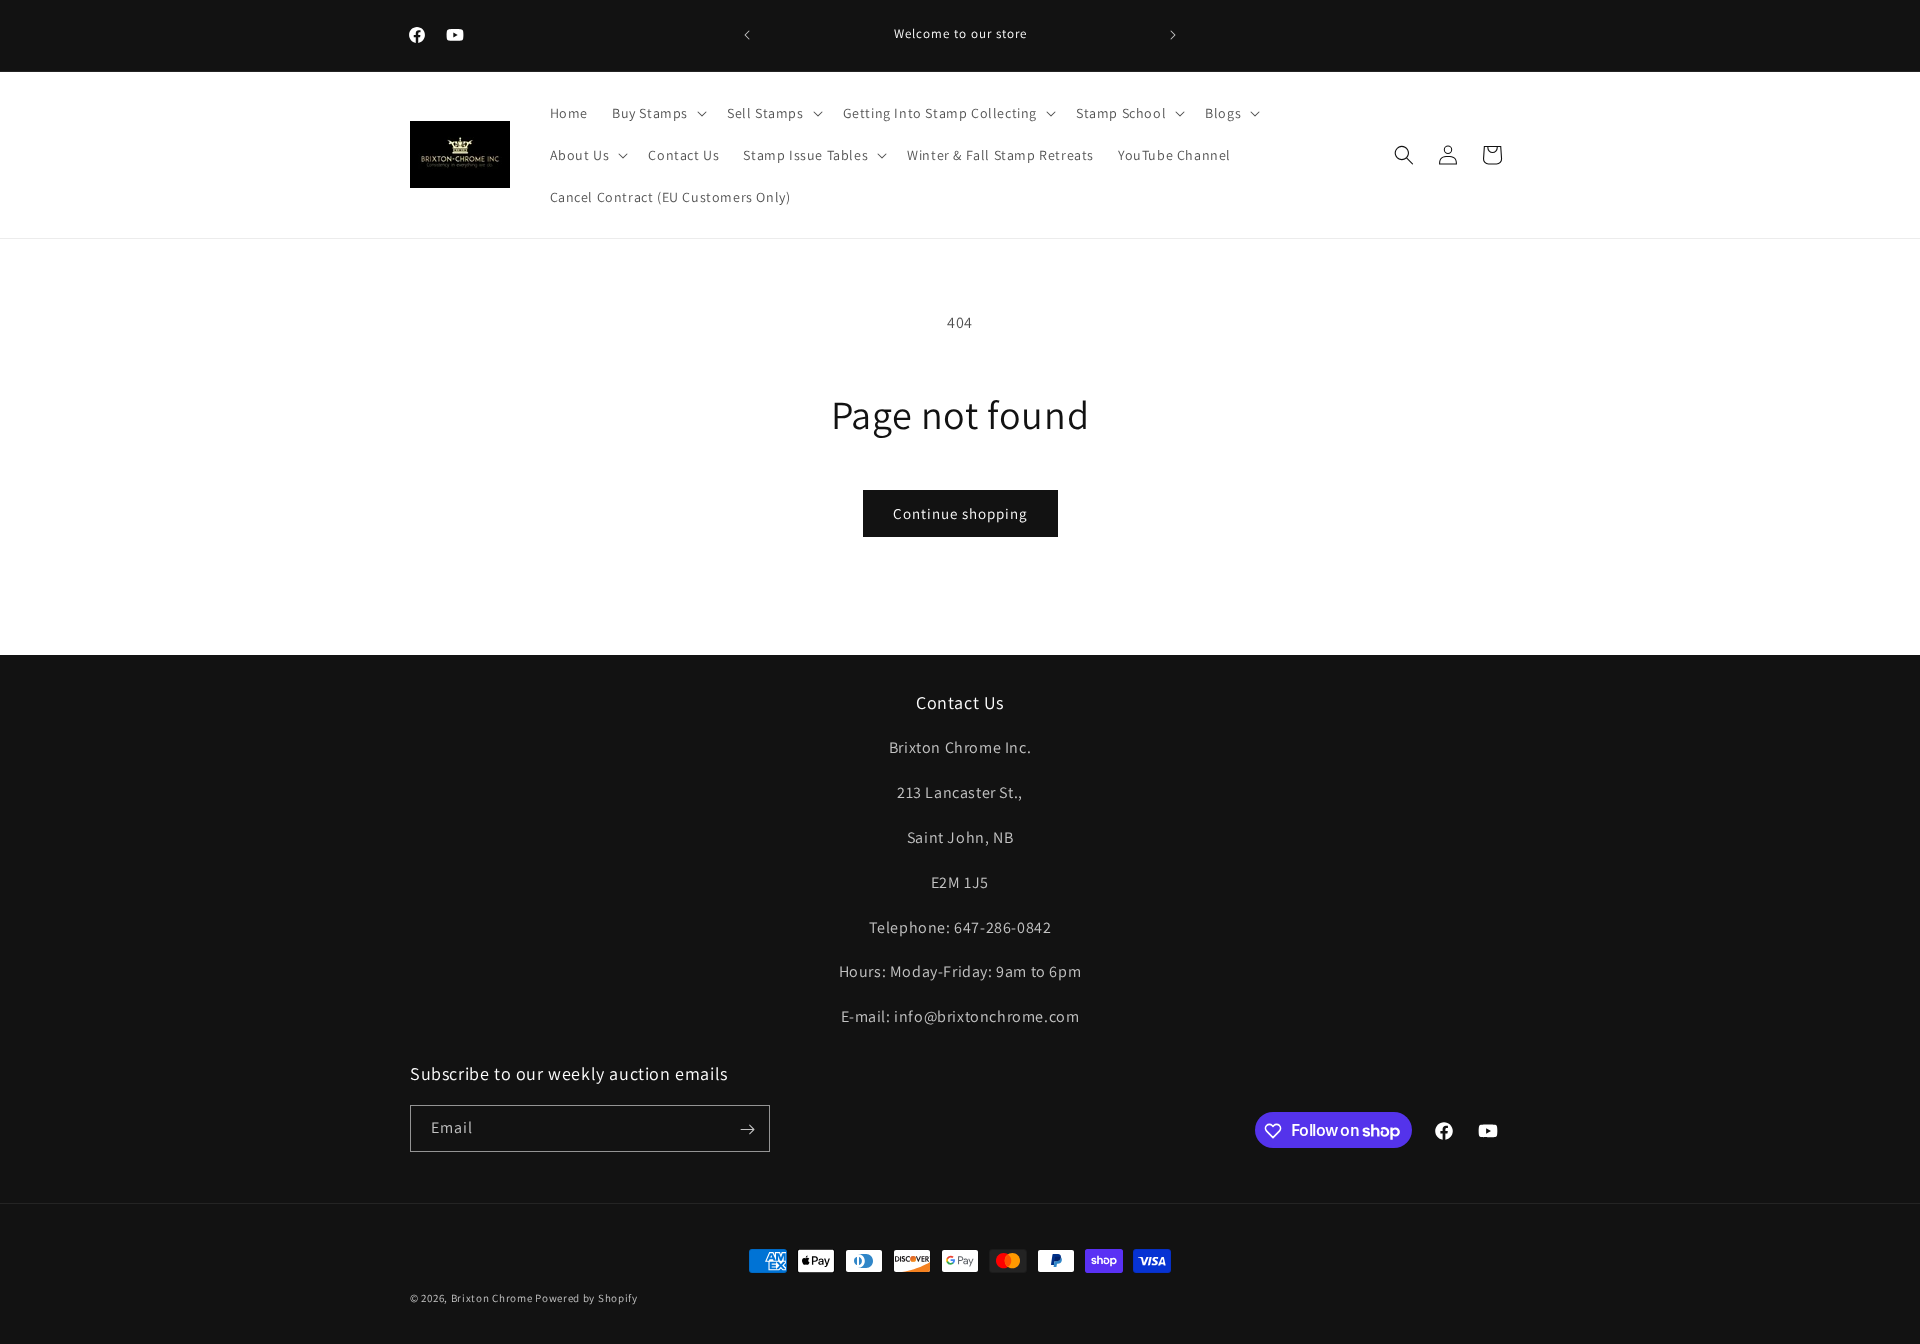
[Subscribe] (747, 1129)
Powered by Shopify (586, 1298)
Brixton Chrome (492, 1298)
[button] (657, 113)
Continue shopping (960, 513)
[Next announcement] (1173, 35)
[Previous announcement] (747, 35)
